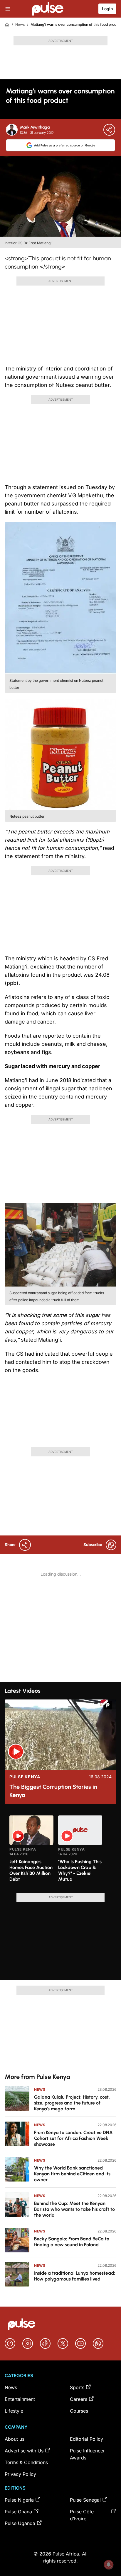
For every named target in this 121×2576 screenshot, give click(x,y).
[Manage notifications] (109, 2565)
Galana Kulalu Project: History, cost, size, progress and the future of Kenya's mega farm (72, 2103)
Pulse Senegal (85, 2500)
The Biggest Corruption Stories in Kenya (53, 1791)
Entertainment (20, 2399)
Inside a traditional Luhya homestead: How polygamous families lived (75, 2276)
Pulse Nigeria (19, 2500)
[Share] (109, 130)
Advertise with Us (24, 2451)
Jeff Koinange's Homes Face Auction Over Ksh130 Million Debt (31, 1870)
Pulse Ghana (18, 2512)
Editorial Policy (86, 2439)
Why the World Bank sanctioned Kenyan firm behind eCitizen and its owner (72, 2174)
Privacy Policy (20, 2474)
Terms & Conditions (26, 2462)
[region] (60, 1851)
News (20, 24)
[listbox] (60, 1851)
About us (15, 2439)
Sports (77, 2387)
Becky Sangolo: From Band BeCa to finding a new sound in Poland (72, 2242)
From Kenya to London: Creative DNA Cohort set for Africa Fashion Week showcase (73, 2138)
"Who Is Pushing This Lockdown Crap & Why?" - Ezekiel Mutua (80, 1870)
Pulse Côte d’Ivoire (82, 2515)
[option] (31, 1852)
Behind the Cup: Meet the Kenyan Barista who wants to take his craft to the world (74, 2209)
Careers (79, 2399)
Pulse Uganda (20, 2523)
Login (107, 9)
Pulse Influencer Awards (87, 2454)
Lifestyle (14, 2411)
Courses (79, 2411)
